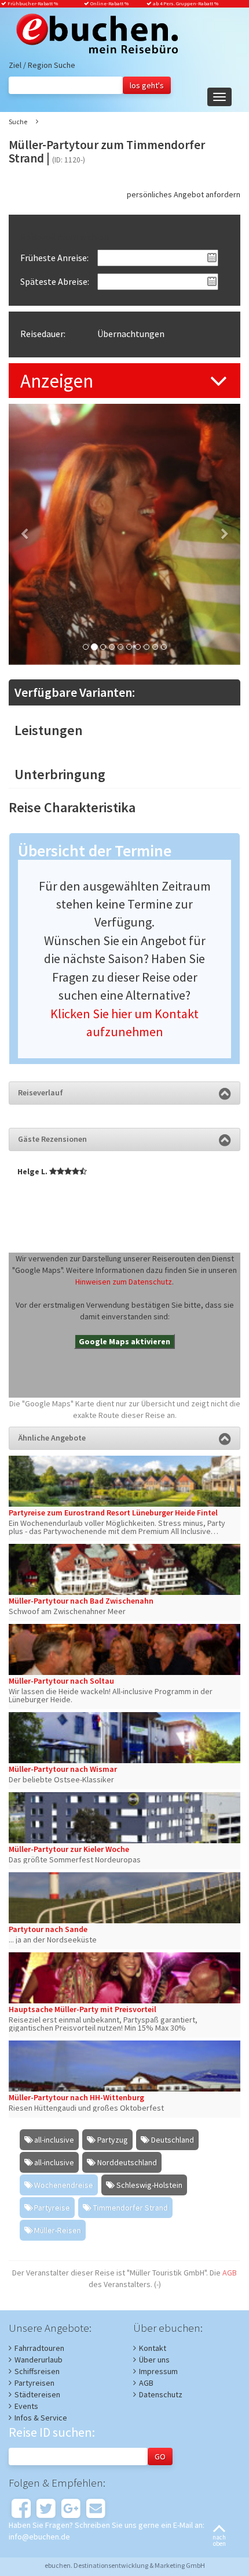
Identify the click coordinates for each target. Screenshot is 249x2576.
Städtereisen (37, 2394)
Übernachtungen (131, 334)
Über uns (154, 2360)
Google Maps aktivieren (124, 1341)
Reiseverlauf (41, 1092)
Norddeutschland (127, 2162)
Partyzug (113, 2140)
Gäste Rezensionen (52, 1139)
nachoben (219, 2540)
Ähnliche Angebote (52, 1438)
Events (26, 2406)
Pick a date (212, 258)
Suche (18, 122)
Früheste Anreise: (54, 258)
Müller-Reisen (58, 2230)
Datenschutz (161, 2394)
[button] (26, 534)
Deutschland (173, 2140)
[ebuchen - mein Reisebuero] (93, 35)
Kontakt (153, 2348)
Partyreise (52, 2208)
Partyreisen (34, 2383)
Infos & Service (41, 2418)
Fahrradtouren (39, 2348)
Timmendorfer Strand (131, 2208)
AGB (230, 2273)
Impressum (158, 2371)
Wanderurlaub (39, 2360)
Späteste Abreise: (55, 281)
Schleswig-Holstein (149, 2185)
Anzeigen (57, 381)
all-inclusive (54, 2140)
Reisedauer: (43, 334)
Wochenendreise (64, 2185)
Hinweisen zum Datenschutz (124, 1282)
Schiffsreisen (37, 2371)
